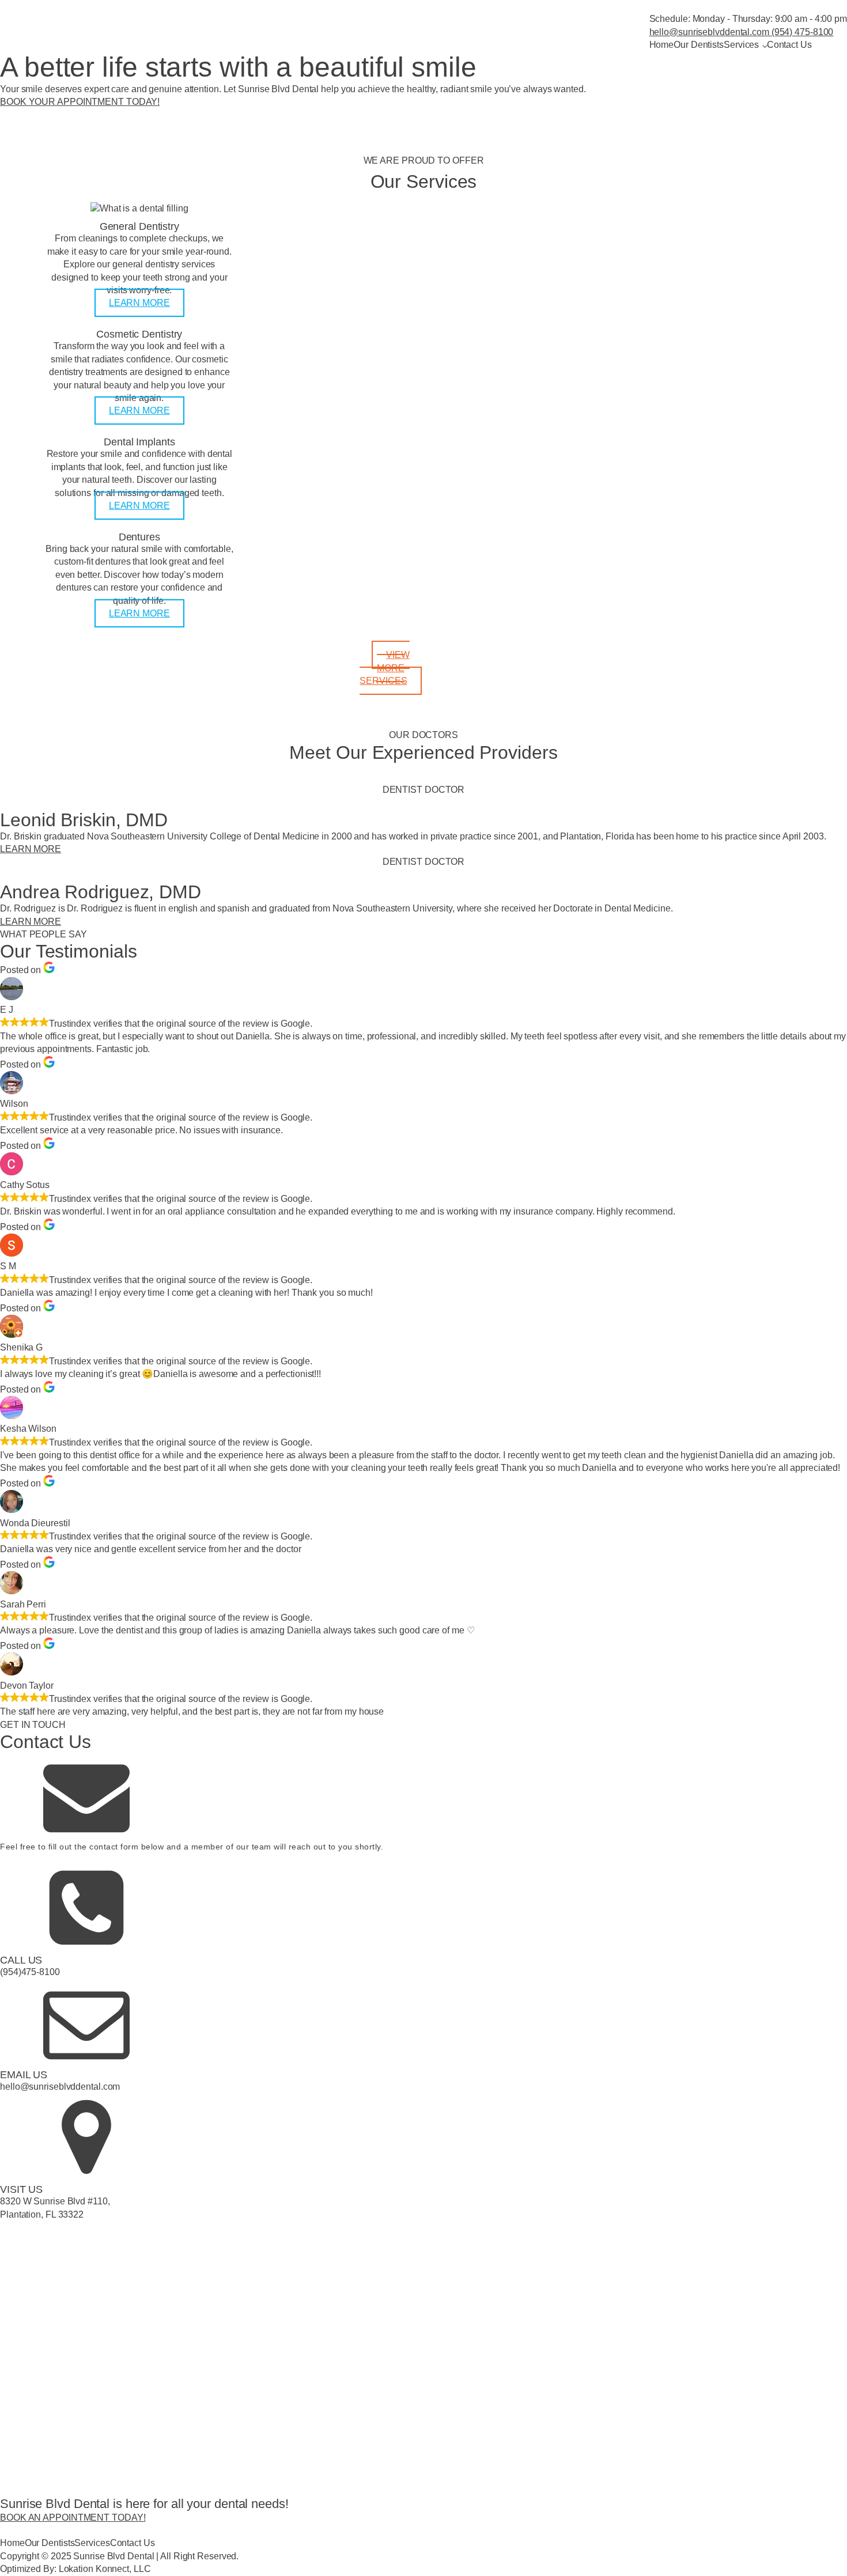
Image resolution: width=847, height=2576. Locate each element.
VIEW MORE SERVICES (384, 668)
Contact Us (789, 45)
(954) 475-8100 (801, 32)
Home (662, 45)
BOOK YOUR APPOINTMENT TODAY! (80, 102)
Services (741, 45)
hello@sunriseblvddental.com (709, 32)
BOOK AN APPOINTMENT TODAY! (73, 2518)
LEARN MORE (139, 303)
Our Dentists (699, 45)
